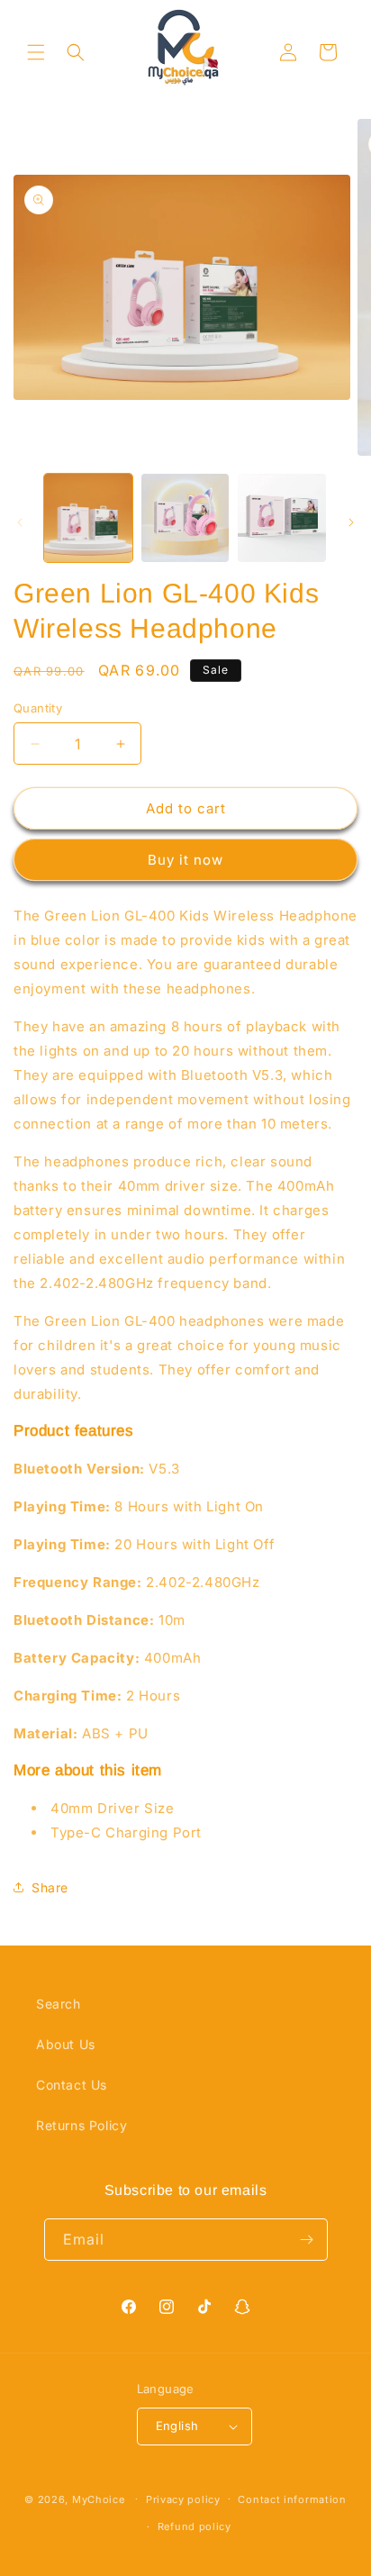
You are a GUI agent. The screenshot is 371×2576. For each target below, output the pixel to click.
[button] (36, 52)
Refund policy (195, 2526)
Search (59, 2004)
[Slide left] (20, 522)
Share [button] (50, 1887)
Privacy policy (183, 2499)
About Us (66, 2044)
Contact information (292, 2499)
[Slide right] (351, 522)
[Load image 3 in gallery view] (282, 518)
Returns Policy (81, 2125)
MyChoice (99, 2499)
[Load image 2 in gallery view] (185, 518)
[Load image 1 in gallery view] (88, 518)
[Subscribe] (307, 2240)
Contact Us (72, 2085)
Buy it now (185, 860)
